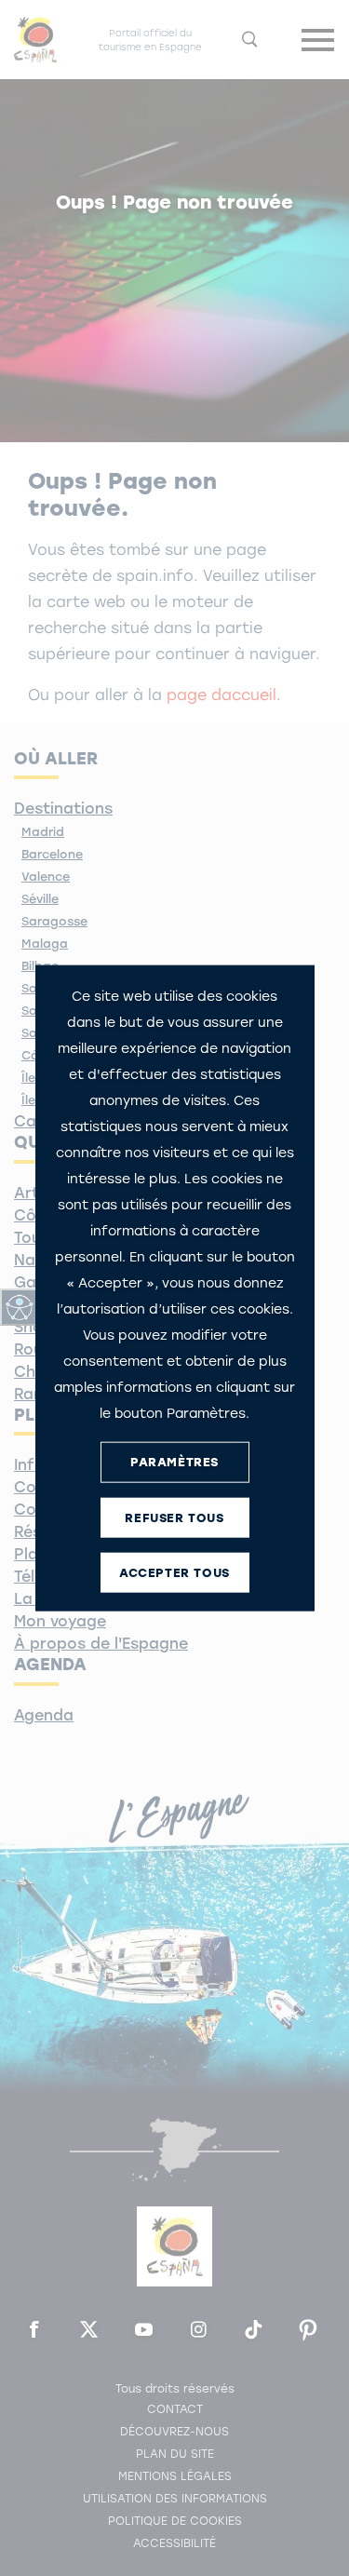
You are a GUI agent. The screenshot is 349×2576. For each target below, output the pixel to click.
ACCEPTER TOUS (174, 1573)
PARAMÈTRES (174, 1462)
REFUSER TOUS (174, 1518)
